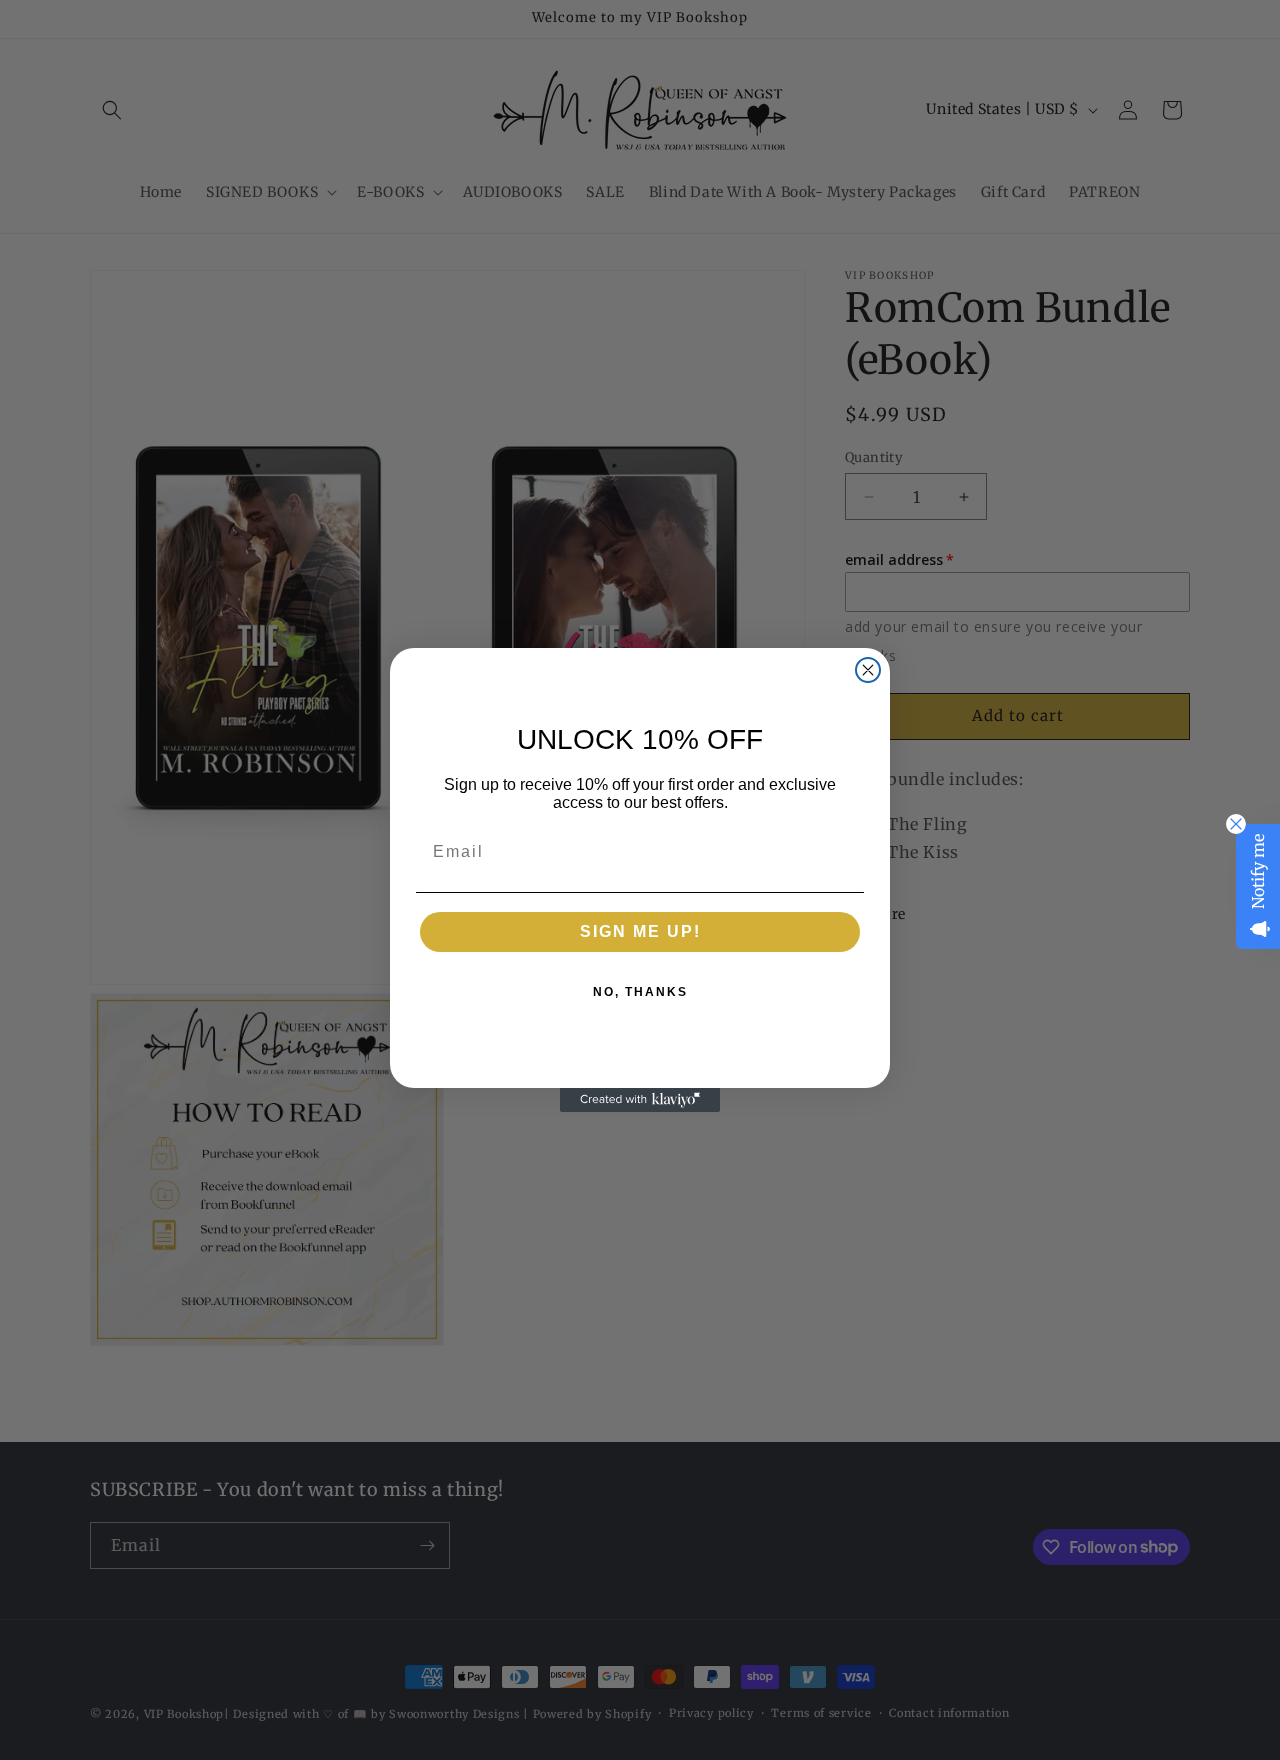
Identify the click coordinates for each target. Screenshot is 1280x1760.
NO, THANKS (640, 992)
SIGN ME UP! (640, 931)
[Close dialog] (868, 670)
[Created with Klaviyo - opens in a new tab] (640, 1100)
